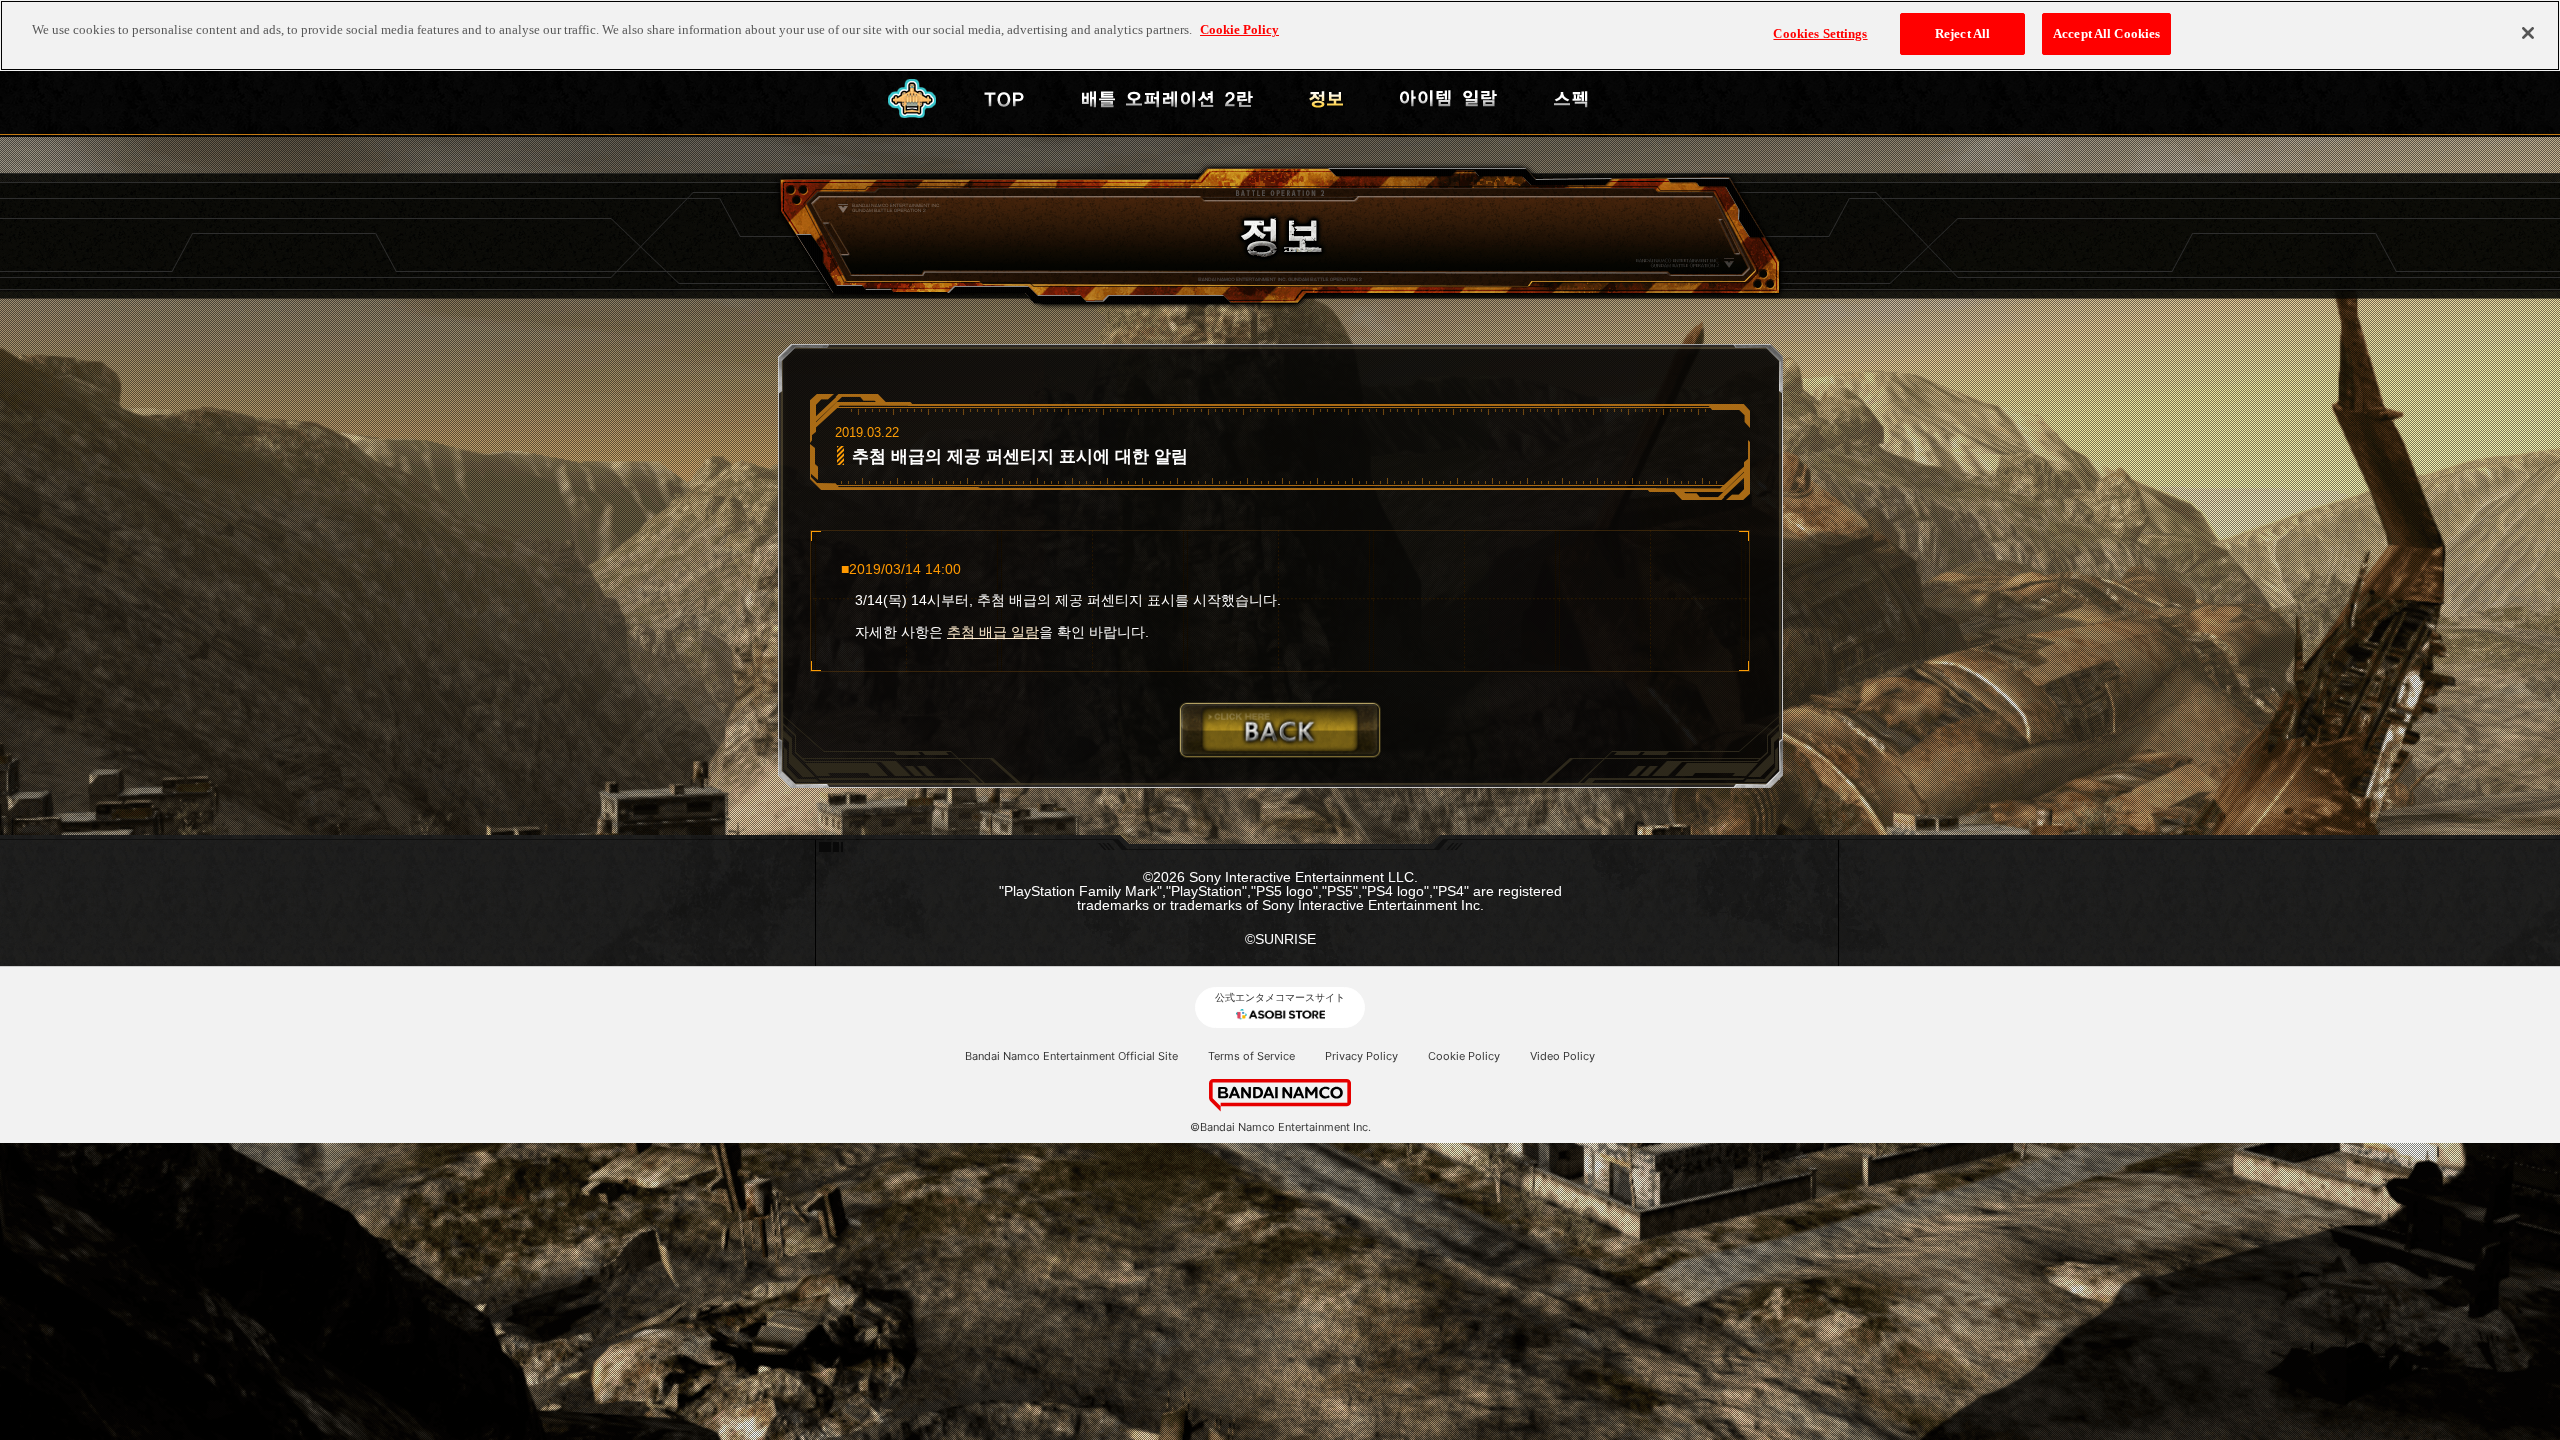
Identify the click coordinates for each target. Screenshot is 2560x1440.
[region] (1280, 35)
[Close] (2528, 33)
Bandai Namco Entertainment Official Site (1071, 1056)
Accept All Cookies (2106, 33)
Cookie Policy (1464, 1056)
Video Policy (1562, 1056)
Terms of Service (1251, 1056)
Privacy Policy (1361, 1056)
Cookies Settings (1820, 33)
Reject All (1962, 33)
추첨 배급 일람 (993, 632)
